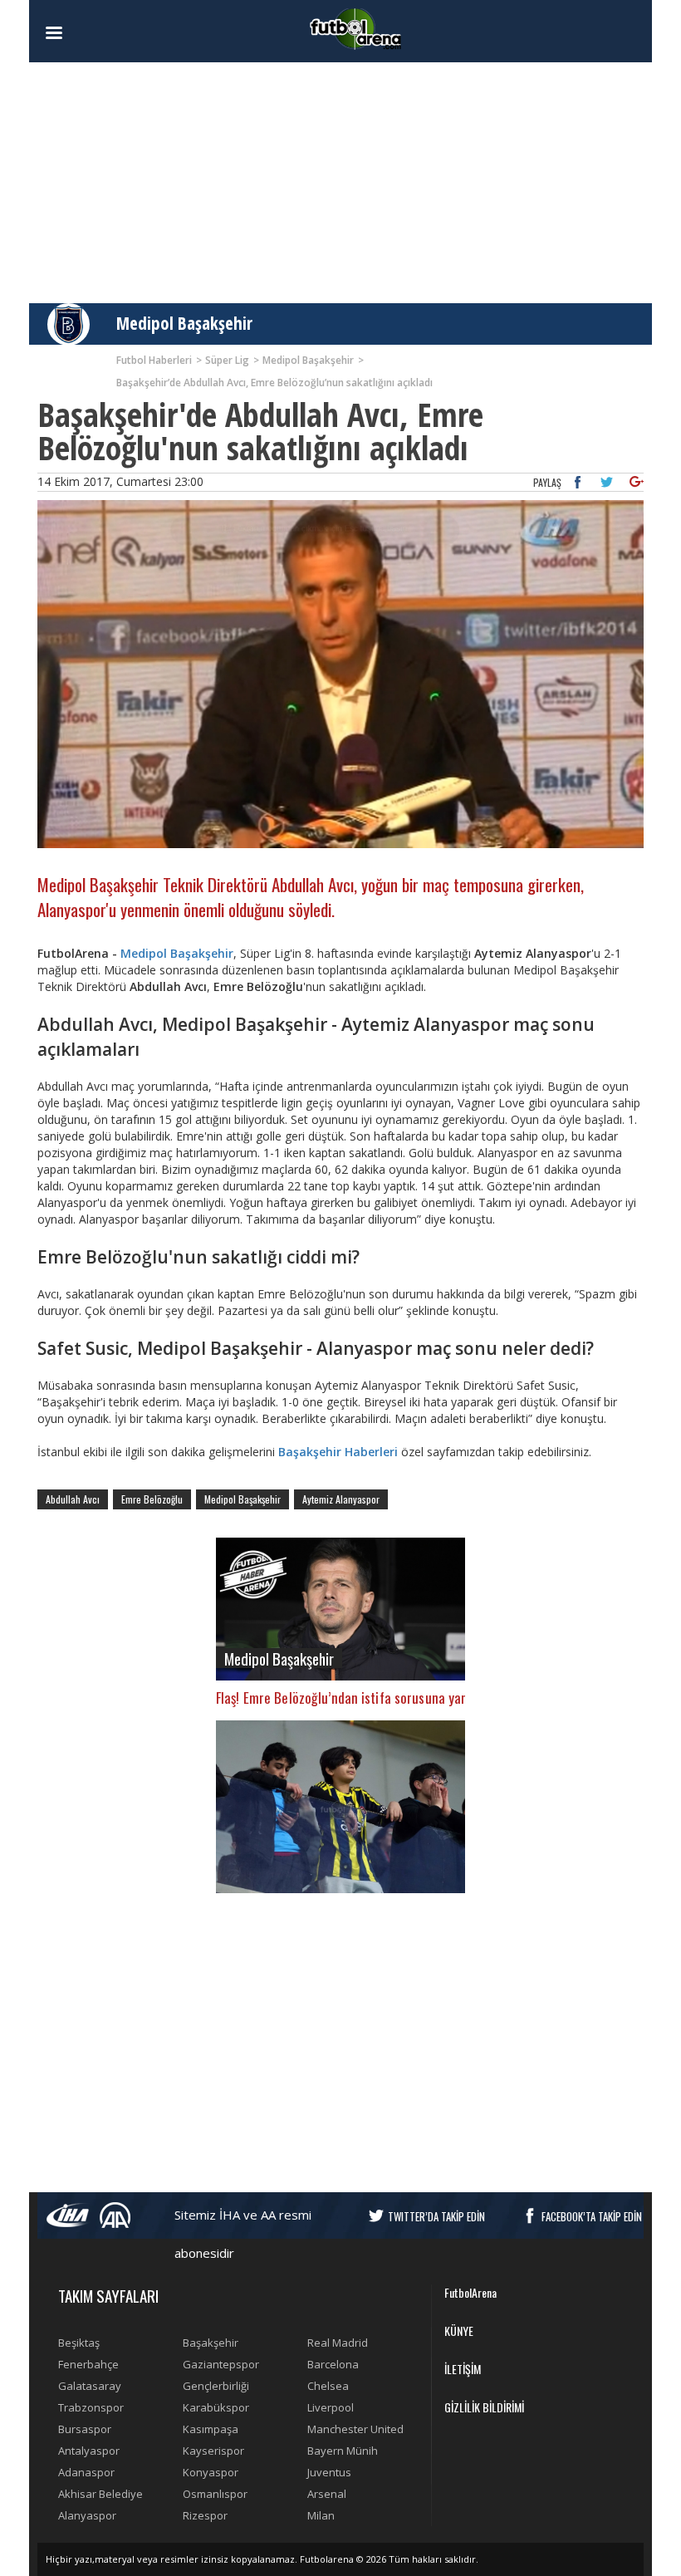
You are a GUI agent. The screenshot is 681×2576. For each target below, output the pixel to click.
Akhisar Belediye (100, 2494)
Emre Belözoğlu (152, 1499)
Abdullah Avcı (73, 1499)
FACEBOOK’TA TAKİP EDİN (592, 2216)
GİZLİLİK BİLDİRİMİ (484, 2407)
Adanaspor (86, 2472)
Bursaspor (85, 2429)
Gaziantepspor (221, 2364)
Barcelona (333, 2364)
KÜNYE (459, 2331)
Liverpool (331, 2407)
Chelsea (328, 2386)
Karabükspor (216, 2407)
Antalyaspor (89, 2451)
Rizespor (205, 2515)
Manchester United (355, 2429)
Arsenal (327, 2494)
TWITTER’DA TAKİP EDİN (436, 2216)
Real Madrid (338, 2343)
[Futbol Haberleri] (355, 28)
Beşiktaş (79, 2343)
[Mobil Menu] (83, 33)
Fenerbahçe (88, 2364)
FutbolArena (470, 2292)
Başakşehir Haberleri (338, 1452)
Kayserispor (213, 2451)
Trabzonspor (91, 2407)
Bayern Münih (343, 2451)
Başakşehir (211, 2343)
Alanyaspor (87, 2515)
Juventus (329, 2472)
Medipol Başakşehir (184, 323)
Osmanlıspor (215, 2494)
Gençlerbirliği (216, 2386)
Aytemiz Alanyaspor (341, 1499)
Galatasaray (90, 2386)
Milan (321, 2515)
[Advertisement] (340, 183)
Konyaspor (211, 2472)
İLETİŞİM (463, 2369)
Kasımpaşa (211, 2429)
